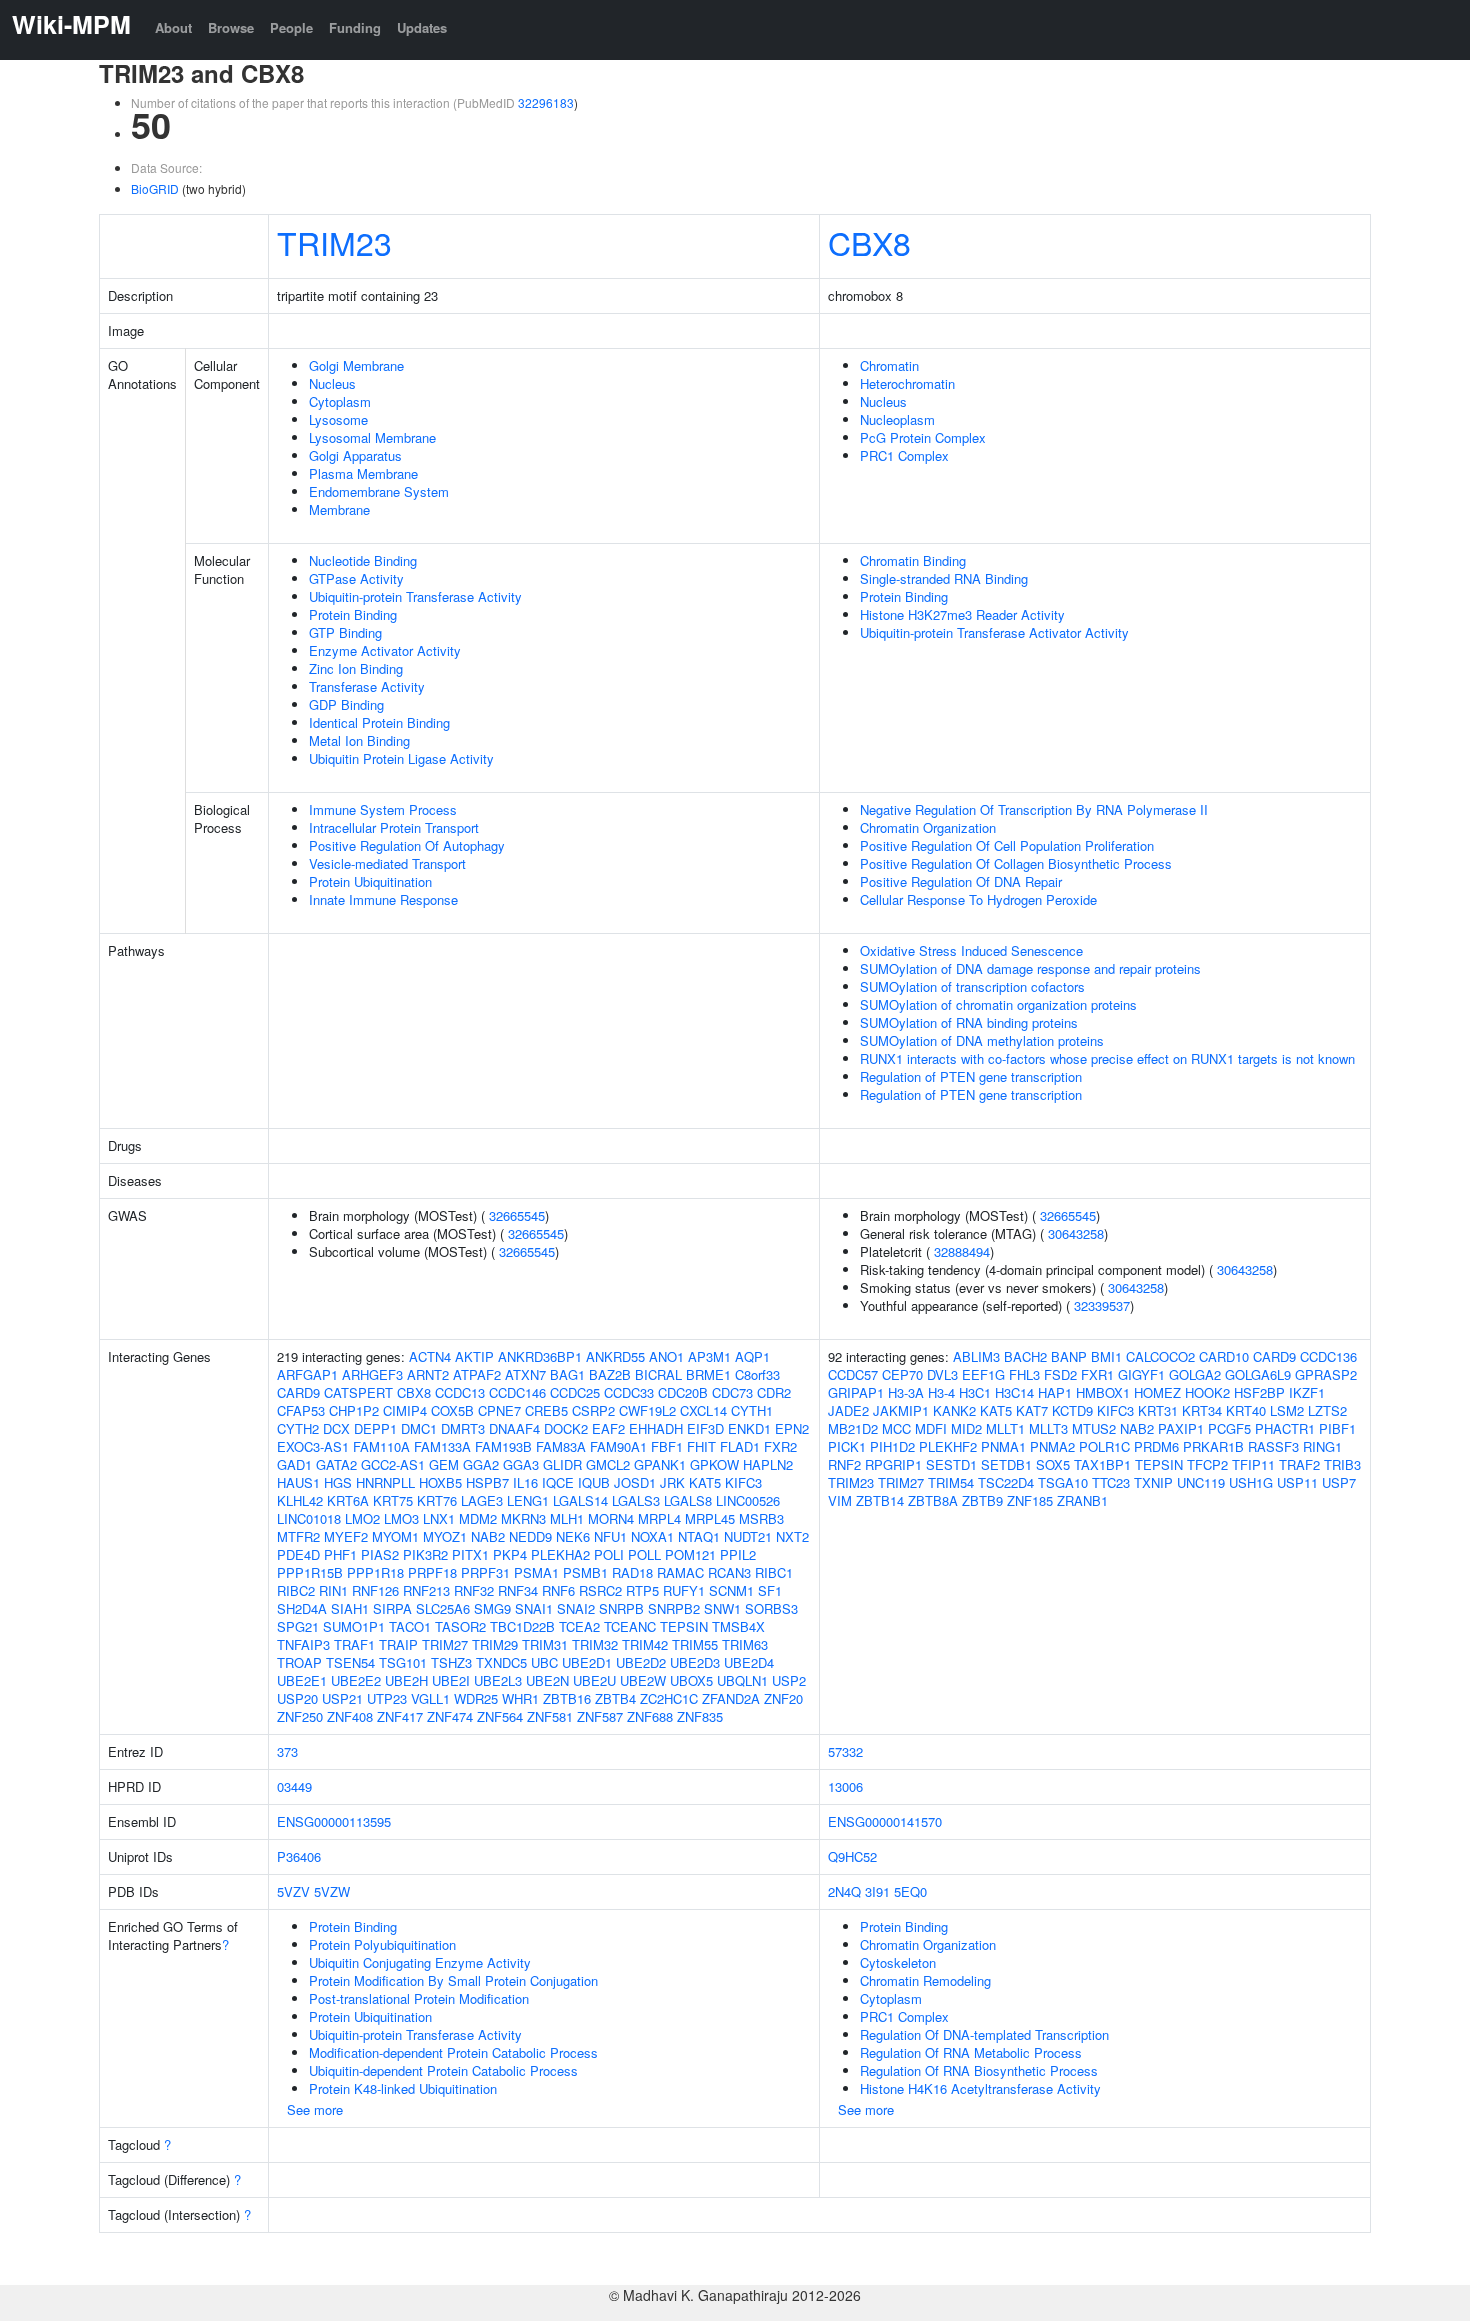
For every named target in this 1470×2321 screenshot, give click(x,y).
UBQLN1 (742, 1680)
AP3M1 (709, 1356)
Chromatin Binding (913, 560)
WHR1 (520, 1698)
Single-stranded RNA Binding (944, 578)
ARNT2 (428, 1374)
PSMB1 (585, 1572)
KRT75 (393, 1500)
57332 (845, 1751)
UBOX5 (691, 1680)
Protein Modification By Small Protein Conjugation (453, 1980)
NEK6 (573, 1536)
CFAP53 (301, 1410)
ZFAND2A (731, 1698)
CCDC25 (575, 1392)
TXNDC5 (501, 1662)
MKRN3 (523, 1518)
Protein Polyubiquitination (382, 1944)
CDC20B (683, 1392)
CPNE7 (499, 1410)
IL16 (525, 1482)
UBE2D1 (587, 1662)
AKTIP (474, 1356)
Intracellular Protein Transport (394, 827)
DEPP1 (375, 1428)
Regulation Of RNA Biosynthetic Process (979, 2070)
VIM (840, 1500)
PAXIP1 (1181, 1428)
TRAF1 (354, 1644)
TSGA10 (1063, 1482)
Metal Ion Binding (359, 740)
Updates (422, 27)
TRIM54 (951, 1482)
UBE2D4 (749, 1662)
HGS (338, 1482)
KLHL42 (300, 1500)
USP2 (789, 1680)
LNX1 (439, 1518)
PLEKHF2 (948, 1446)
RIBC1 (774, 1572)
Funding (355, 27)
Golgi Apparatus (355, 455)
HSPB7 (487, 1482)
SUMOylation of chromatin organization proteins (998, 1004)
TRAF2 (1299, 1464)
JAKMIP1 (901, 1410)
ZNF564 (500, 1716)
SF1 (770, 1590)
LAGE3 (482, 1500)
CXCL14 (703, 1410)
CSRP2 (593, 1410)
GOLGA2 (1195, 1374)
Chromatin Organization (928, 827)
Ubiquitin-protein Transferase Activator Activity (994, 632)
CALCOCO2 (1160, 1356)
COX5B (452, 1410)
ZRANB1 (1082, 1500)
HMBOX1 (1103, 1392)
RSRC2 (600, 1590)
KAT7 (1032, 1410)
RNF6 (558, 1590)
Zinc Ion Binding (356, 668)
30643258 (1076, 1233)
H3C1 (975, 1392)
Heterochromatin (907, 383)
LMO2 (362, 1518)
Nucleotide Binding (363, 560)
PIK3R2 (425, 1554)
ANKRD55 (615, 1356)
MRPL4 (659, 1518)
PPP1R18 (375, 1572)
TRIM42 (645, 1644)
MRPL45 (710, 1518)
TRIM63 (745, 1644)
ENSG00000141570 (885, 1821)
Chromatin (889, 365)
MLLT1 (1005, 1428)
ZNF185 (1030, 1500)
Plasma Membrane (363, 473)
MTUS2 (1094, 1428)
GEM (444, 1464)
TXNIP (1153, 1482)
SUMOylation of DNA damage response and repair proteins (1030, 968)
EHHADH (656, 1428)
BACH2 (1025, 1356)
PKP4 (510, 1554)
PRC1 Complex (904, 455)
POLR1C (1104, 1446)
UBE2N (547, 1680)
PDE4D (298, 1554)
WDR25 (476, 1698)
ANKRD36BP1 (540, 1356)
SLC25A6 (443, 1608)
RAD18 (632, 1572)
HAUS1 (298, 1482)
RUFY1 (684, 1590)
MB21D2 (853, 1428)
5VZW (332, 1891)
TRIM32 (595, 1644)
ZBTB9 (982, 1500)
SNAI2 (576, 1608)
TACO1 (410, 1626)
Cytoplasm (340, 401)
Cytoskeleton (898, 1962)
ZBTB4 (615, 1698)
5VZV (293, 1891)
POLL (644, 1554)
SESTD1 (951, 1464)
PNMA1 (1003, 1446)
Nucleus (332, 383)
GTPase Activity (356, 578)
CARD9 (298, 1392)
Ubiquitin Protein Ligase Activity (401, 758)
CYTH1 (752, 1410)
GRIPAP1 (856, 1392)
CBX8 (869, 242)
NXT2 (792, 1536)
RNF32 (474, 1590)
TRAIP (398, 1644)
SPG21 (298, 1626)
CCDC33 (629, 1392)
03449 (294, 1786)
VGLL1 (430, 1698)
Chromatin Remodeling (925, 1980)
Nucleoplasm (897, 419)
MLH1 (567, 1518)
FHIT (701, 1446)
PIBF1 (1337, 1428)
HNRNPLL (385, 1482)
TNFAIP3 (303, 1644)
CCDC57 (853, 1374)
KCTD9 (1072, 1410)
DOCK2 (566, 1428)
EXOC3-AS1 (313, 1446)
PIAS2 (380, 1554)
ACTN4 (430, 1356)
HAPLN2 (768, 1464)
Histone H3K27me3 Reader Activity (962, 614)
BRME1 (708, 1374)
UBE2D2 (641, 1662)
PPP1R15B (310, 1572)
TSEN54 (350, 1662)
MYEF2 (346, 1536)
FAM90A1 (618, 1446)
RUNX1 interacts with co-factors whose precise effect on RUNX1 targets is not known (1107, 1058)
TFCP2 (1207, 1464)
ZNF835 (700, 1716)
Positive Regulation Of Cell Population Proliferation (1007, 845)
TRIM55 (695, 1644)
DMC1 (419, 1428)
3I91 (877, 1891)
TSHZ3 (451, 1662)
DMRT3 (463, 1428)
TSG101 (403, 1662)
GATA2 (336, 1464)
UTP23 (387, 1698)
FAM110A (381, 1446)
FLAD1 (740, 1446)
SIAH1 (350, 1608)
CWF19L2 (647, 1410)
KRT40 (1246, 1410)
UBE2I (451, 1680)
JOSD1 (635, 1482)
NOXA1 (652, 1536)
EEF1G (983, 1374)
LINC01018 (309, 1518)
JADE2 (848, 1410)
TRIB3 (1342, 1464)
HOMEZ (1157, 1392)
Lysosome (338, 419)
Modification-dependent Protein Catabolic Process (453, 2052)
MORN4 (611, 1518)
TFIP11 (1253, 1464)
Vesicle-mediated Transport (387, 863)
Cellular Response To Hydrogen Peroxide (978, 899)
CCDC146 (517, 1392)
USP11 (1297, 1482)
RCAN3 (729, 1572)
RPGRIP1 (893, 1464)
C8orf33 (757, 1374)
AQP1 (752, 1356)
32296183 (546, 102)
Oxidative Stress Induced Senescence (971, 950)
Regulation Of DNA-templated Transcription (984, 2034)
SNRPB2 (674, 1608)
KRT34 (1202, 1410)
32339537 (1102, 1305)
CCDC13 (460, 1392)
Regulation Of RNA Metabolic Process (971, 2052)
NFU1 (610, 1536)
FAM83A (561, 1446)
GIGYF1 (1141, 1374)
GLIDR (562, 1464)
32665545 (517, 1215)
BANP (1069, 1356)
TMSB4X (738, 1626)
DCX (336, 1428)
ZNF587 (600, 1716)
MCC (896, 1428)
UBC (544, 1662)
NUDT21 (748, 1536)
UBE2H (406, 1680)
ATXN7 (525, 1374)
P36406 (299, 1856)
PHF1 (340, 1554)
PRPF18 (432, 1572)
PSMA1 (536, 1572)
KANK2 (954, 1410)
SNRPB (621, 1608)
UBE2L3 (498, 1680)
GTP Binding (345, 632)
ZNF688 (650, 1716)
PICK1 (847, 1446)
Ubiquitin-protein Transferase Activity (415, 596)
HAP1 (1055, 1392)
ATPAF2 (477, 1374)
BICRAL (658, 1374)
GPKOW (714, 1464)
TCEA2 (579, 1626)
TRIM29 (495, 1644)
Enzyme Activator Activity (385, 650)
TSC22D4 (1006, 1482)
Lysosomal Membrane (372, 437)
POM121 (690, 1554)
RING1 (1322, 1446)
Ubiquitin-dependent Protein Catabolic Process (443, 2070)
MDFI (931, 1428)
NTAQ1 (699, 1536)
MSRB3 (761, 1518)
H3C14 (1014, 1392)
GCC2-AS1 (393, 1464)
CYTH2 (298, 1428)
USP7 (1339, 1482)
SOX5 (1053, 1464)
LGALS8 (688, 1500)
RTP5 (642, 1590)
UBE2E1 (302, 1680)
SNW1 (722, 1608)
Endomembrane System (379, 491)
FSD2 (1060, 1374)
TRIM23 (334, 242)
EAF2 (608, 1428)
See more (315, 2109)
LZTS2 (1327, 1410)
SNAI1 (534, 1608)
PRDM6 (1156, 1446)
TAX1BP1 (1102, 1464)
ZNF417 (400, 1716)
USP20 (297, 1698)
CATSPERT (358, 1392)
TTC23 (1111, 1482)
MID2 (966, 1428)
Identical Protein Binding (379, 722)
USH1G (1251, 1482)
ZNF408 (350, 1716)
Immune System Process (383, 809)
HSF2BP (1259, 1392)
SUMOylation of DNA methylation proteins (982, 1040)
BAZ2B (610, 1374)
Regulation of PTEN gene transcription (971, 1076)
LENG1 (528, 1500)
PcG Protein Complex (923, 437)
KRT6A (348, 1500)
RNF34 (518, 1590)
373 (287, 1751)
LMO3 (401, 1518)
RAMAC (680, 1572)
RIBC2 (296, 1590)
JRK (672, 1482)
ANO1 (666, 1356)
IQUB (594, 1482)
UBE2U (594, 1680)
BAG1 (567, 1374)
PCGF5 (1229, 1428)
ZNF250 (300, 1716)
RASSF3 (1273, 1446)
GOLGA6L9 (1258, 1374)
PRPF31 (485, 1572)
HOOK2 (1207, 1392)
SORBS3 (771, 1608)
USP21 (342, 1698)
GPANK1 (660, 1464)
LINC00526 (748, 1500)
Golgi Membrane (356, 365)
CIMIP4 (405, 1410)
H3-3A (906, 1392)
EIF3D (705, 1428)
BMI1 (1106, 1356)
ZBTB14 (880, 1500)
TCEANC (630, 1626)
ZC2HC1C (669, 1698)
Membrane (339, 509)
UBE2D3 (695, 1662)
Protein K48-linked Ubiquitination (403, 2088)
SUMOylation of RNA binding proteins (969, 1022)
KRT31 (1158, 1410)
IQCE (558, 1482)
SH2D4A (302, 1608)
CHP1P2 (354, 1410)
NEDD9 (530, 1536)
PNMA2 (1052, 1446)
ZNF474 (450, 1716)
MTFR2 (298, 1536)
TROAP (299, 1662)
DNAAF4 (514, 1428)
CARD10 (1224, 1356)
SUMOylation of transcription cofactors (972, 986)
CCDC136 (1328, 1356)
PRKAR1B (1213, 1446)
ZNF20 (783, 1698)
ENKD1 (749, 1428)
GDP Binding (346, 704)
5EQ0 (910, 1891)
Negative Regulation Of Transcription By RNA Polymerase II (1034, 809)
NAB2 (488, 1536)
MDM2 (478, 1518)
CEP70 (902, 1374)
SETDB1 (1006, 1464)
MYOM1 (395, 1536)
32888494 (962, 1251)
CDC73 (732, 1392)
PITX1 (470, 1554)
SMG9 (492, 1608)
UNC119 (1201, 1482)
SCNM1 (731, 1590)
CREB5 (546, 1410)
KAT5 (705, 1482)
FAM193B (503, 1446)
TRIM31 (545, 1644)
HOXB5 (440, 1482)
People (291, 27)
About (173, 27)
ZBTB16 (567, 1698)
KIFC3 (743, 1482)
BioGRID (155, 188)
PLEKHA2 (560, 1554)
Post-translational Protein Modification (419, 1998)
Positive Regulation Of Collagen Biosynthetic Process (1016, 863)
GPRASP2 (1326, 1374)
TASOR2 (460, 1626)
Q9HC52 (852, 1856)
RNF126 (375, 1590)
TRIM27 (445, 1644)
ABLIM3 (976, 1356)
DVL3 (942, 1374)
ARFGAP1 (307, 1374)
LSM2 (1287, 1410)
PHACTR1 (1285, 1428)
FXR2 (780, 1446)
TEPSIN (684, 1626)
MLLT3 (1048, 1428)
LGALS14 (580, 1500)
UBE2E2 (356, 1680)
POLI (609, 1554)
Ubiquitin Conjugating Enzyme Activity (420, 1962)
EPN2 (792, 1428)
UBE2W (643, 1680)
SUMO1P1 (354, 1626)
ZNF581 (550, 1716)
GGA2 (481, 1464)
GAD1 (294, 1464)
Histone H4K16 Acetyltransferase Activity (980, 2088)
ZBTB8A (933, 1500)
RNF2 (844, 1464)
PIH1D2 (892, 1446)
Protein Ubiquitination (370, 881)
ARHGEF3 (372, 1374)
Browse (231, 27)
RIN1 (333, 1590)
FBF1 (667, 1446)
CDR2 (774, 1392)
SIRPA (392, 1608)
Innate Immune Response (383, 899)
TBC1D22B (522, 1626)
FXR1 (1097, 1374)
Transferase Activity (367, 686)
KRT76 (437, 1500)
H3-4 (941, 1392)
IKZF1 (1307, 1392)
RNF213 (426, 1590)
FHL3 (1024, 1374)
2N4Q (844, 1891)
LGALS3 (636, 1500)
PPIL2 (738, 1554)
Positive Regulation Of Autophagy (407, 845)
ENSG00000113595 (334, 1821)
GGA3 (521, 1464)
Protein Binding (353, 614)
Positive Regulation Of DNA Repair (961, 881)
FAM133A (442, 1446)
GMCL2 (608, 1464)
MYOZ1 (445, 1536)
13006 (845, 1786)
